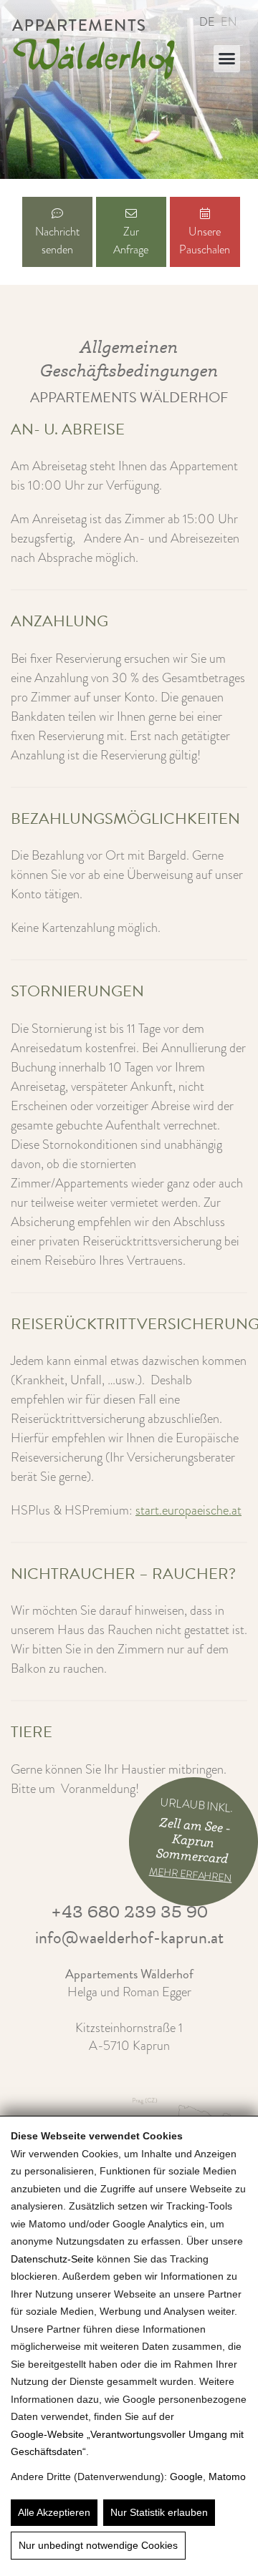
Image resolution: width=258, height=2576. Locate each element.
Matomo (227, 2477)
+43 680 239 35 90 (129, 1911)
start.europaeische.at (188, 1510)
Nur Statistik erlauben (159, 2512)
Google (186, 2477)
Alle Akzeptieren (54, 2512)
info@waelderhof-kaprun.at (129, 1938)
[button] (227, 59)
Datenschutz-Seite (52, 2259)
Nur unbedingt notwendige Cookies (98, 2545)
